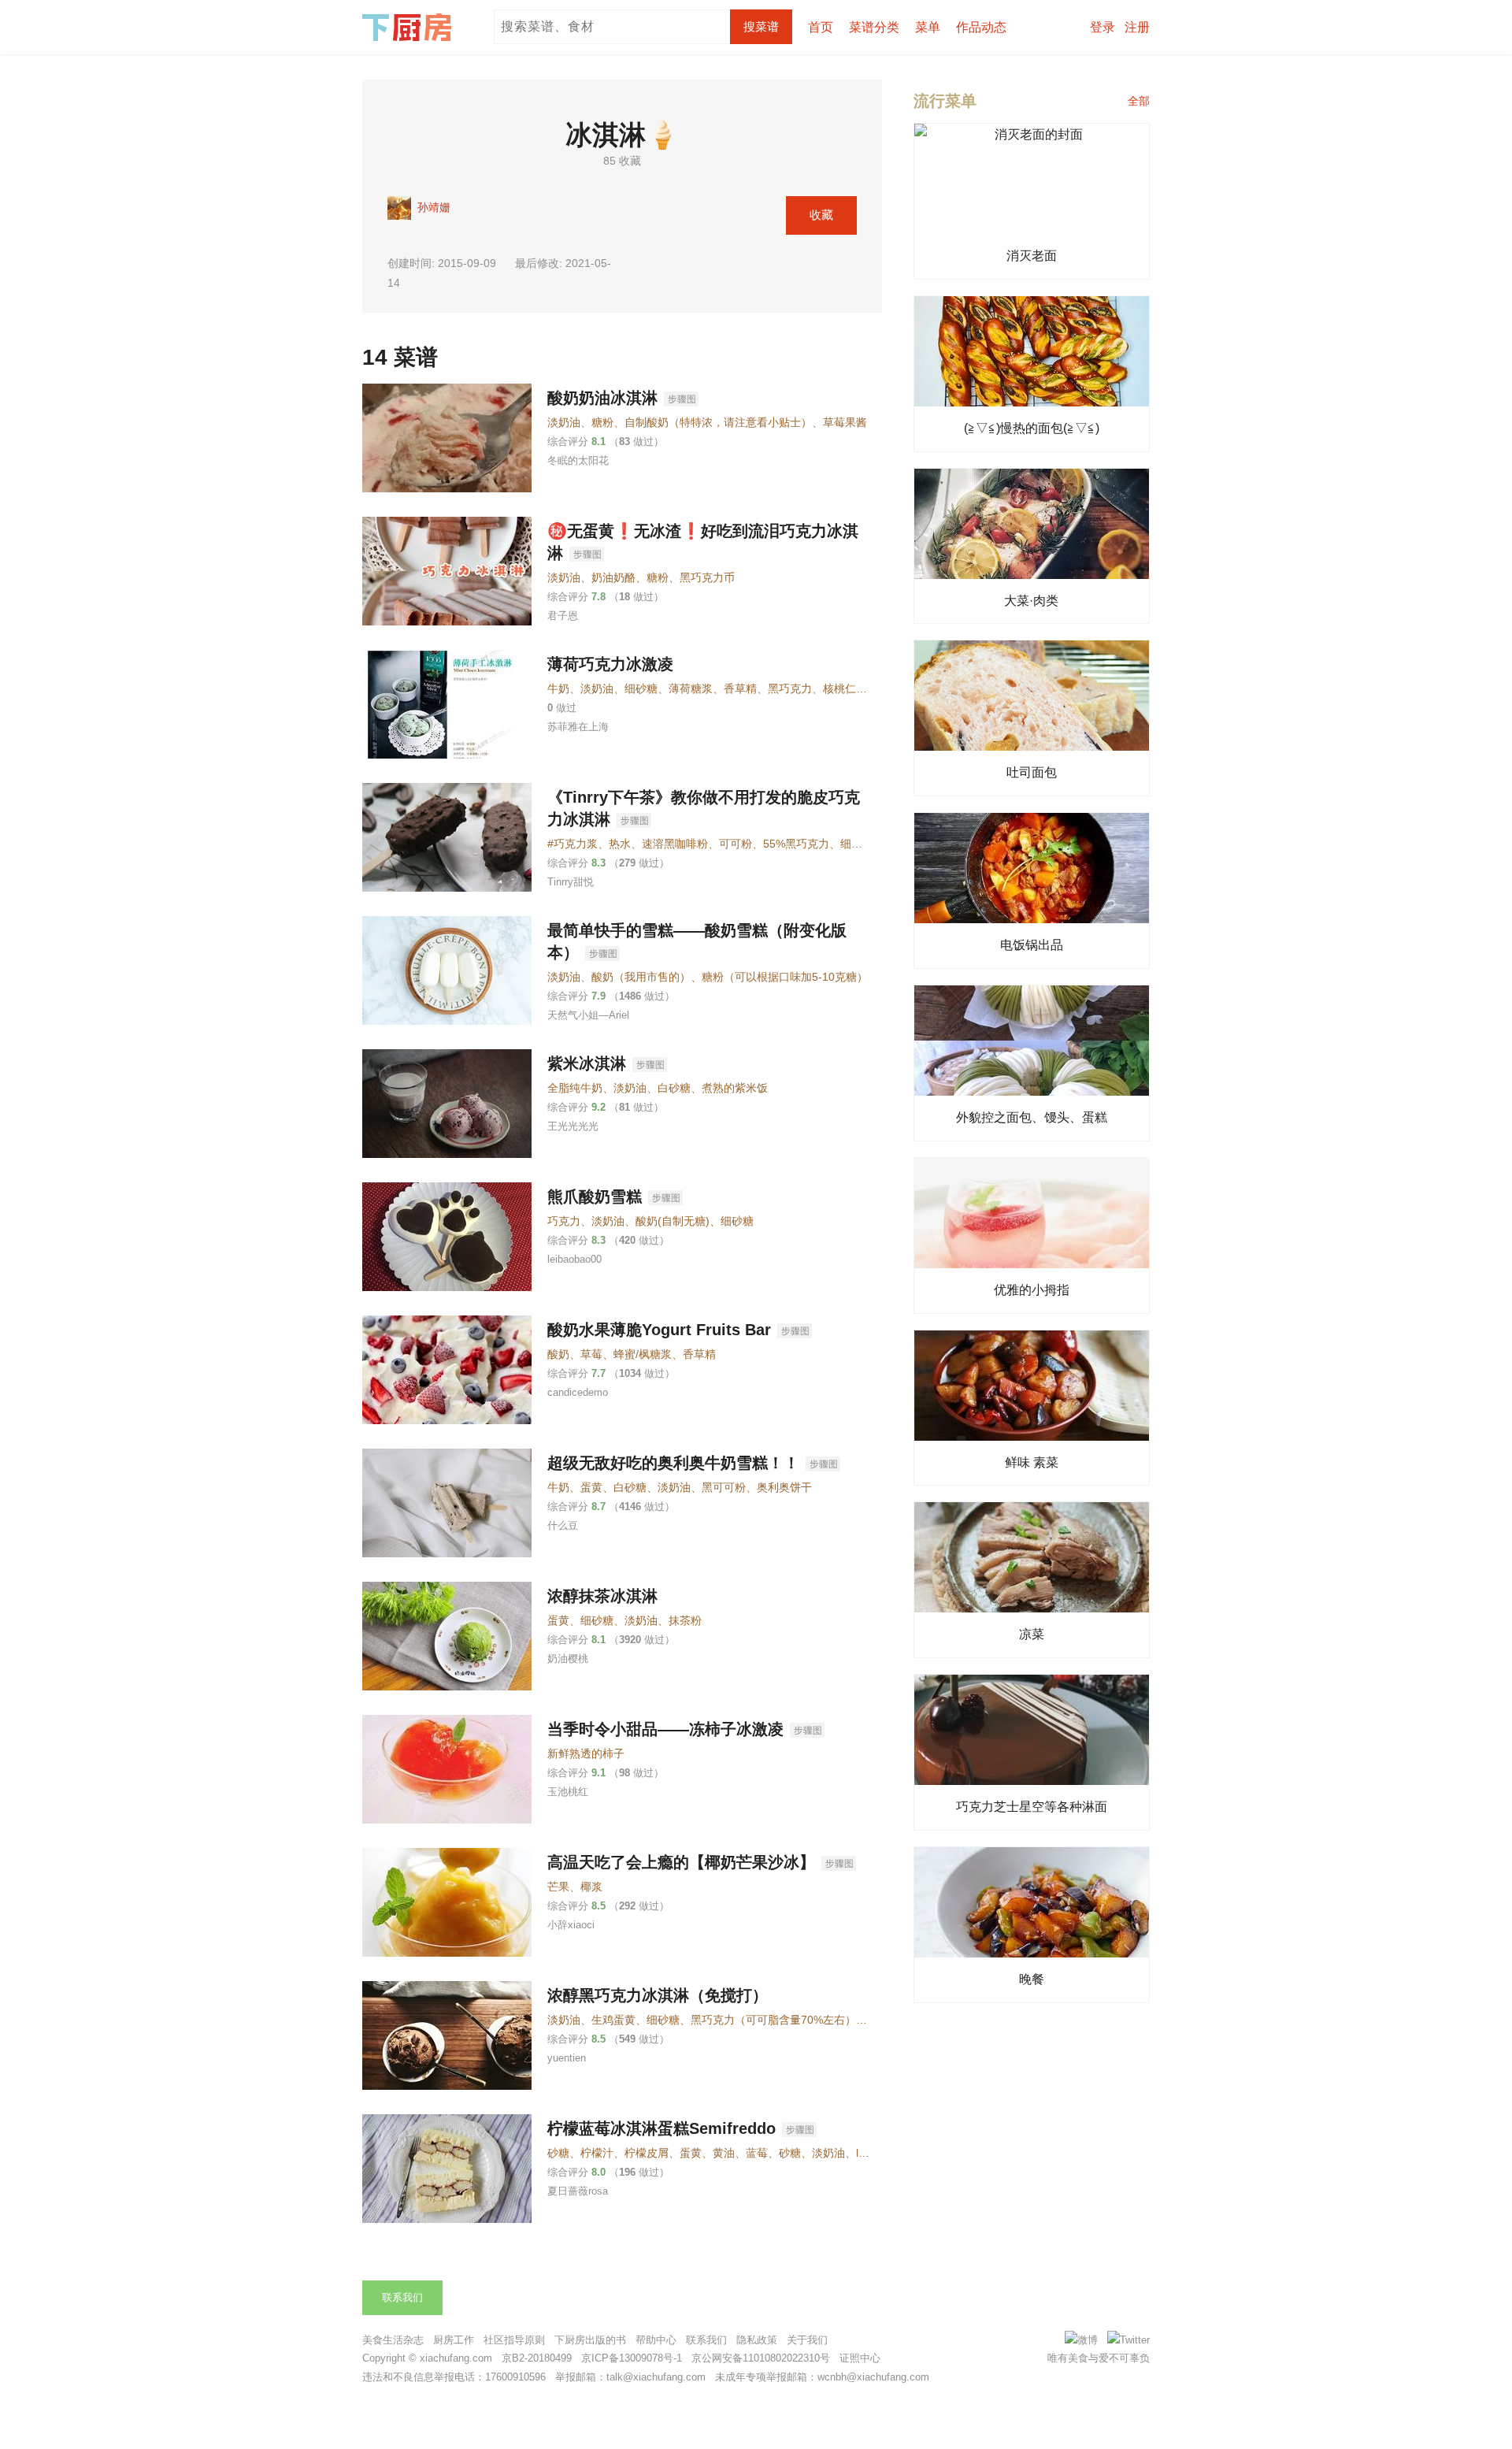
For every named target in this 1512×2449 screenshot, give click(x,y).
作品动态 (981, 27)
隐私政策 (757, 2340)
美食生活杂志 (393, 2340)
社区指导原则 (514, 2340)
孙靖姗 (432, 207)
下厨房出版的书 (590, 2340)
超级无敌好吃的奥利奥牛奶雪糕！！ (673, 1463)
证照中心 (860, 2358)
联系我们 (402, 2297)
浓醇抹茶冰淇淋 (602, 1596)
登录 (1102, 27)
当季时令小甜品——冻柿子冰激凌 (665, 1729)
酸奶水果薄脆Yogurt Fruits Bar (659, 1330)
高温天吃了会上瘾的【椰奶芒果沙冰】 (681, 1862)
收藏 (821, 215)
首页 (821, 27)
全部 (1139, 101)
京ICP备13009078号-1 (632, 2358)
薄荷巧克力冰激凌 (610, 664)
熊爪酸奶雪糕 (595, 1197)
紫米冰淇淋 (587, 1063)
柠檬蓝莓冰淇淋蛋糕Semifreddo (661, 2128)
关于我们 (807, 2340)
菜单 (928, 27)
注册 (1137, 27)
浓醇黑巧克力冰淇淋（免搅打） (658, 1995)
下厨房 (409, 28)
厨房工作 (454, 2340)
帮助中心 (656, 2340)
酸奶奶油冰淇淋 (602, 398)
